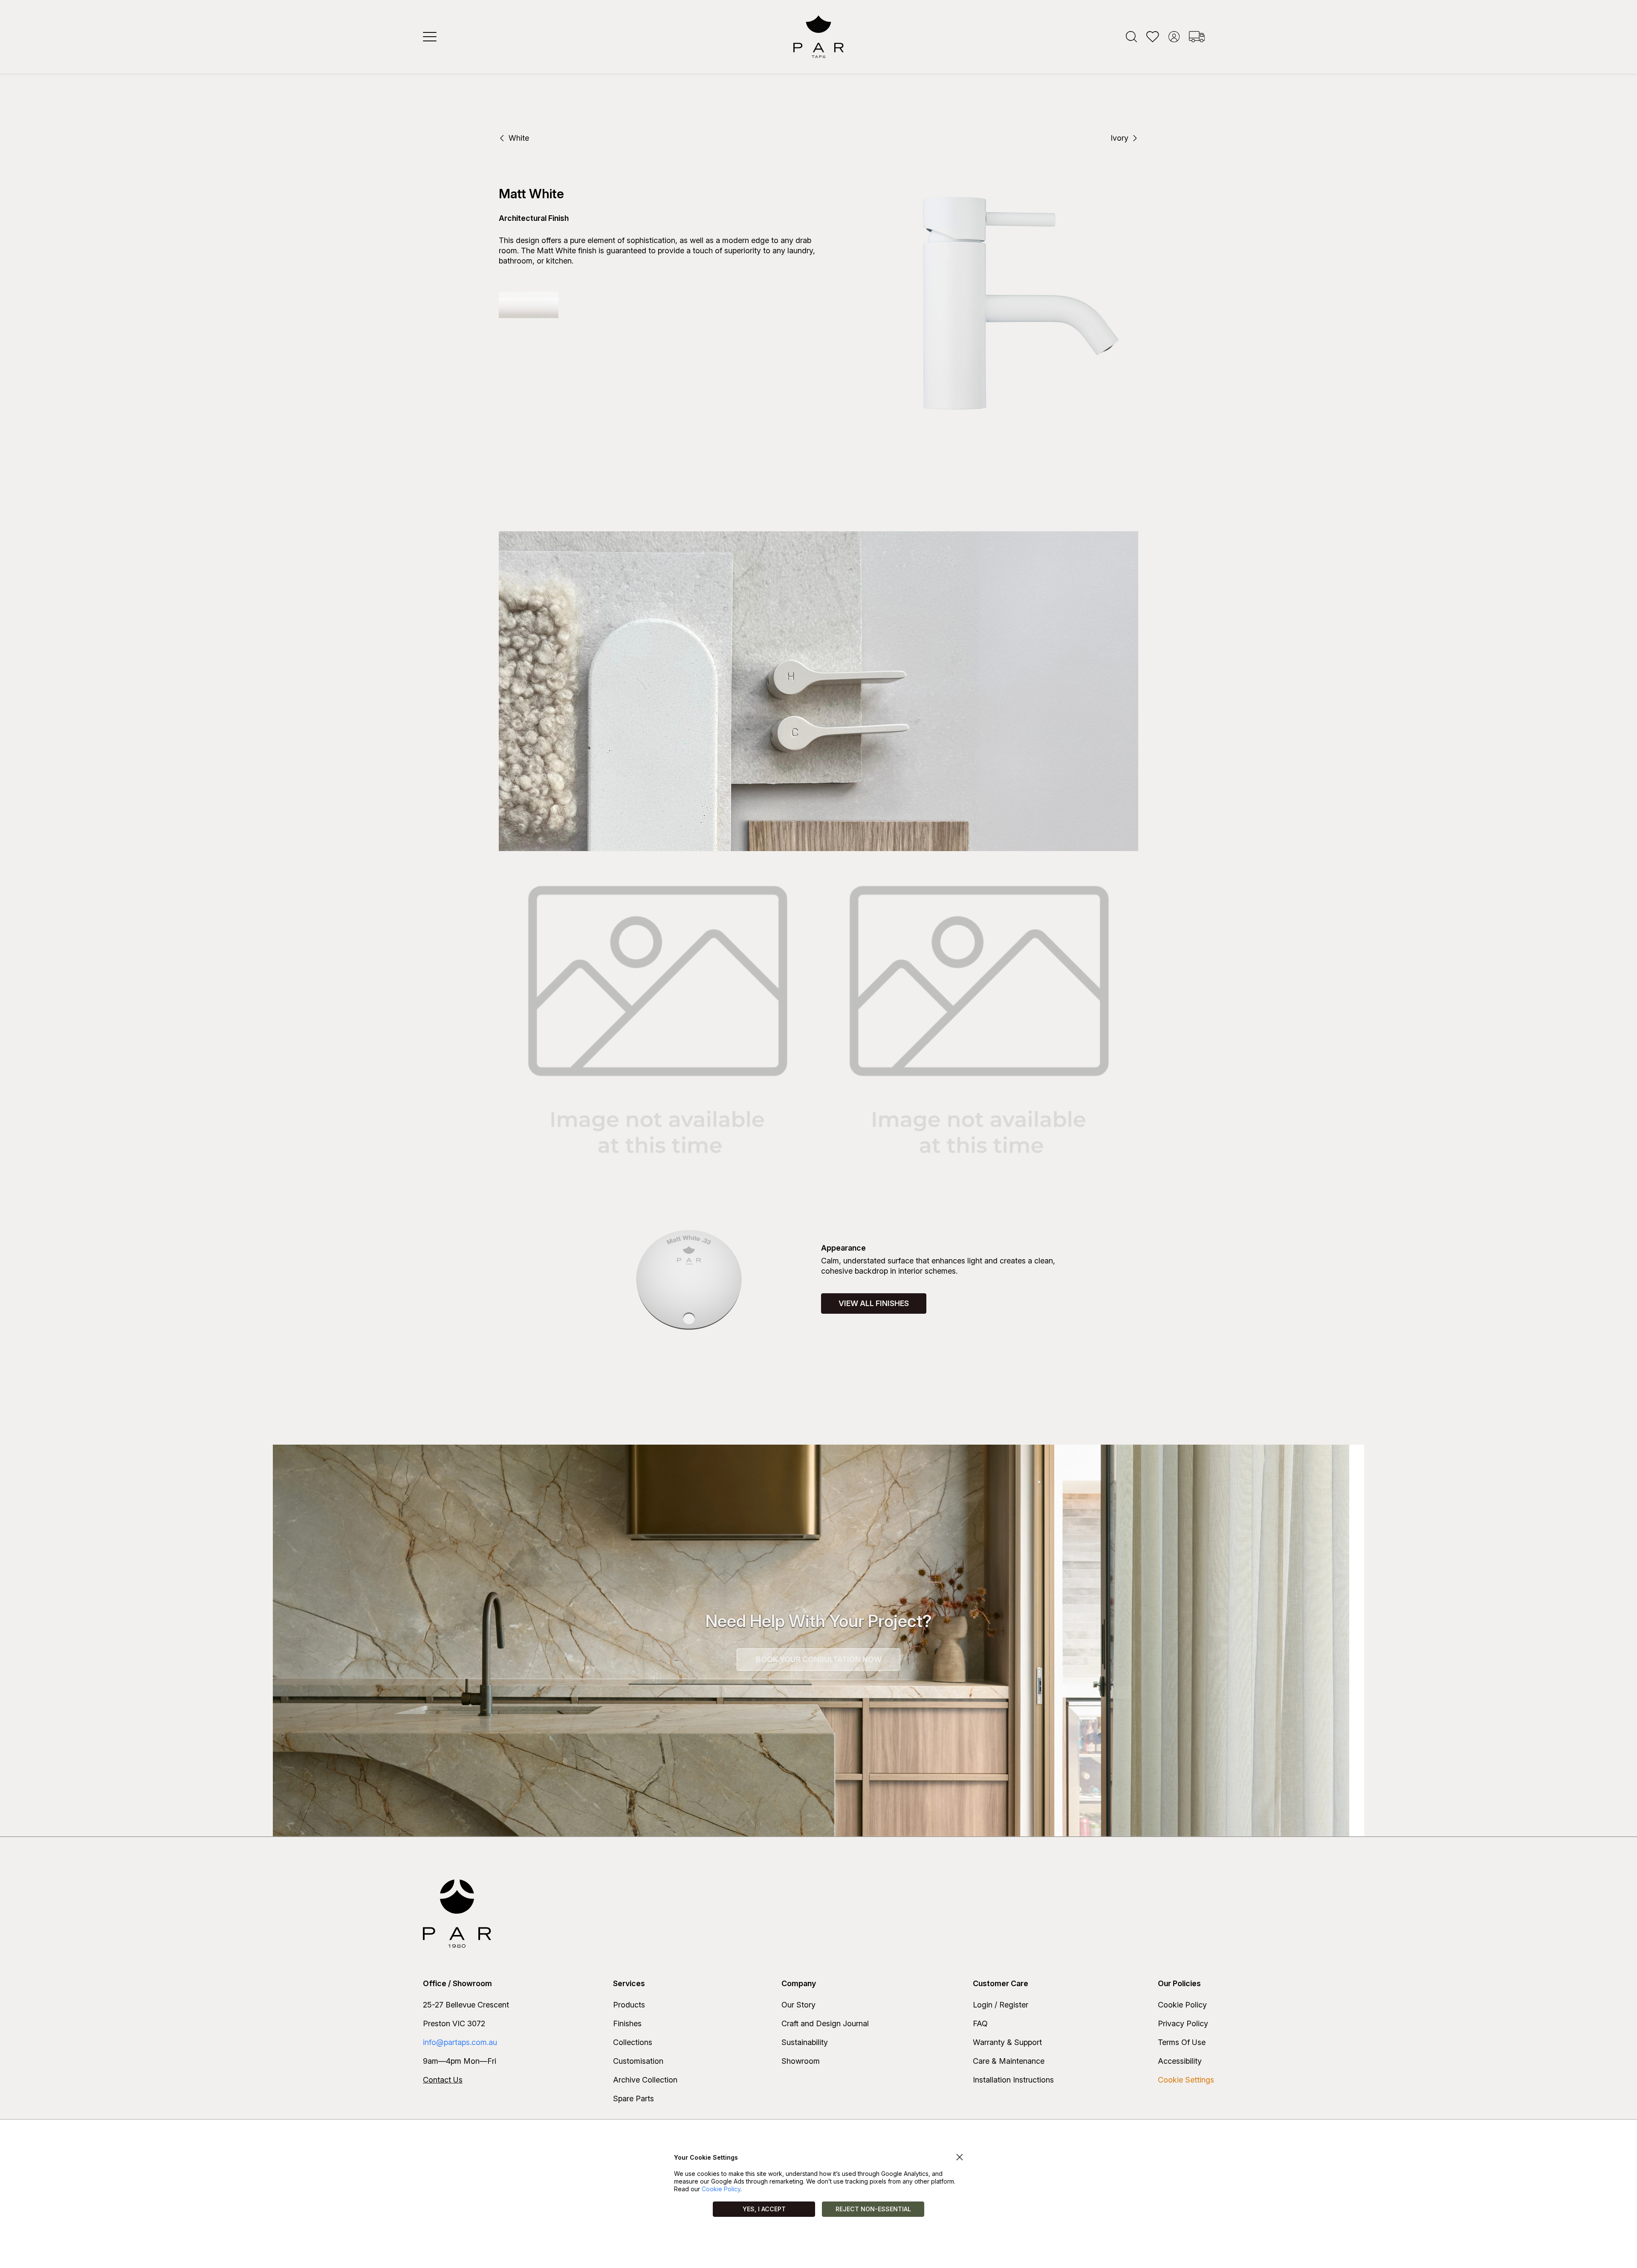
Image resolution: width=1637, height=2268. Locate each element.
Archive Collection (645, 2080)
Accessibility (1180, 2061)
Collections (633, 2042)
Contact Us (443, 2080)
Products (629, 2005)
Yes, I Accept (764, 2209)
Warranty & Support (1007, 2042)
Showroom (801, 2061)
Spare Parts (633, 2099)
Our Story (798, 2005)
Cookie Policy (1182, 2005)
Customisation (638, 2061)
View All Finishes (874, 1303)
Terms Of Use (1182, 2042)
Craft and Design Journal (825, 2023)
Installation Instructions (1013, 2080)
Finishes (627, 2023)
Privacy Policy (1183, 2023)
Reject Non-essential (873, 2209)
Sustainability (805, 2042)
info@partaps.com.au (460, 2042)
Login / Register (1001, 2005)
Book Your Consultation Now (819, 1659)
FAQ (980, 2023)
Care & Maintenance (1009, 2061)
